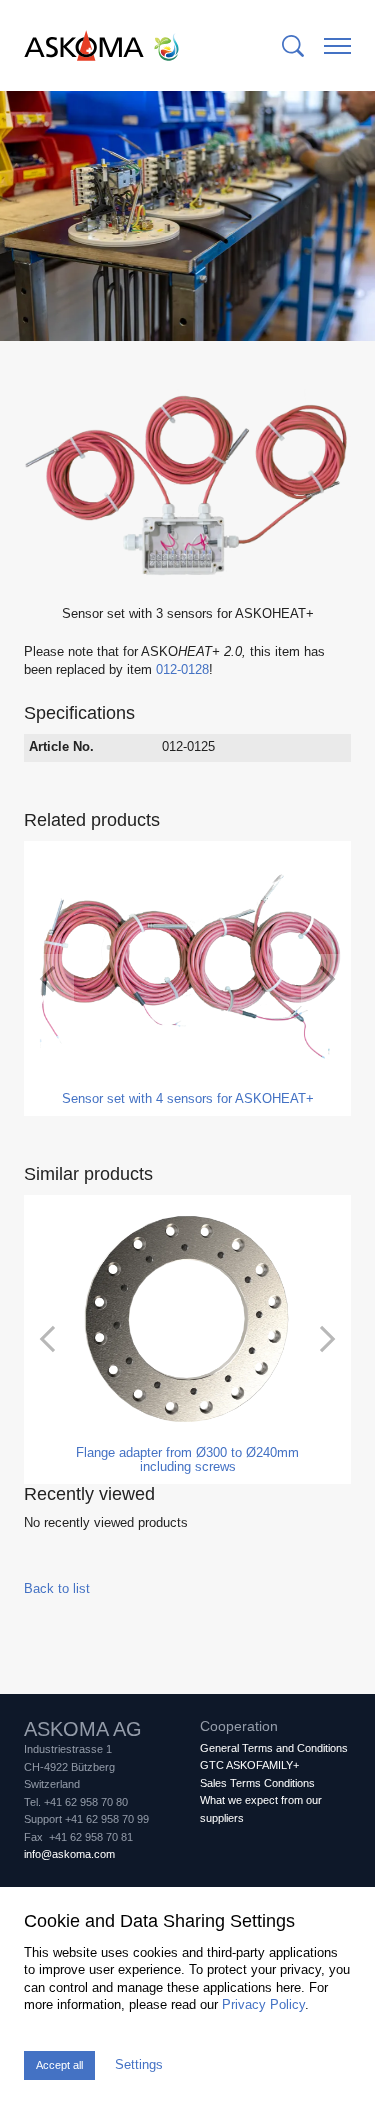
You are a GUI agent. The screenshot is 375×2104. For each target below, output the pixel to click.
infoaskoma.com (69, 1854)
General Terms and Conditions (274, 1748)
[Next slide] (326, 979)
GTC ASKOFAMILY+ (249, 1765)
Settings (139, 2065)
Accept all (59, 2065)
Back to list (57, 1589)
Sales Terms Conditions (257, 1783)
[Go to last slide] (49, 979)
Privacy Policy (263, 2005)
